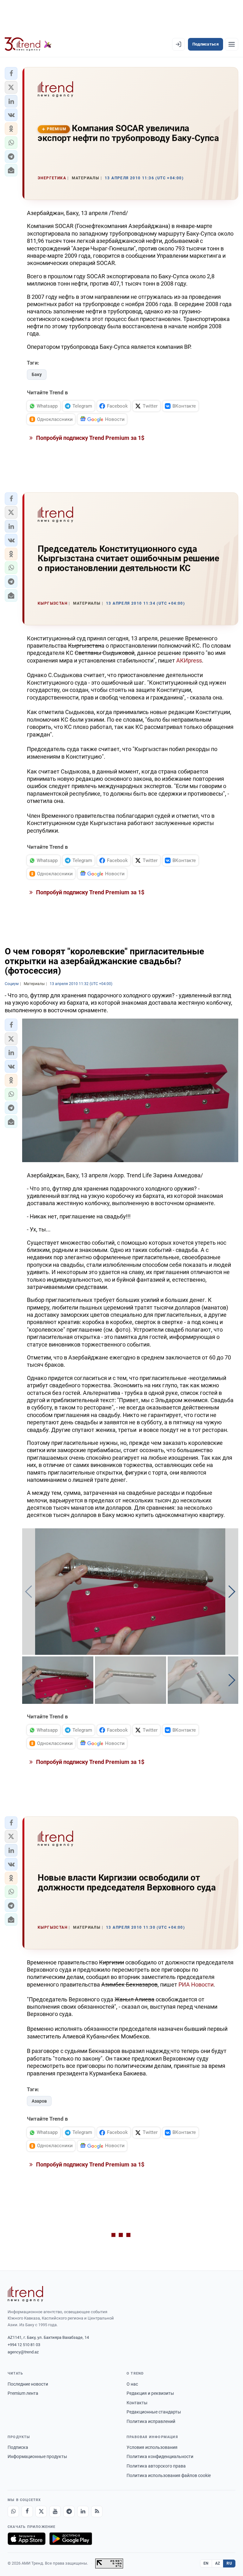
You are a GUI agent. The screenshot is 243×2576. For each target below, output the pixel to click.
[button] (11, 73)
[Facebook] (27, 2511)
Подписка (18, 2447)
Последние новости (28, 2384)
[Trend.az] (28, 44)
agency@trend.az (23, 2352)
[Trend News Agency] (25, 2294)
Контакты (137, 2403)
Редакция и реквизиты (150, 2393)
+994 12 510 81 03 (24, 2345)
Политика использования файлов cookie (169, 2475)
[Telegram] (69, 2511)
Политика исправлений (151, 2421)
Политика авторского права (156, 2466)
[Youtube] (55, 2511)
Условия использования (152, 2447)
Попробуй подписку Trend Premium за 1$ (90, 438)
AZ (218, 2563)
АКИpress (189, 660)
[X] (41, 2511)
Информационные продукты (37, 2456)
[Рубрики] (232, 44)
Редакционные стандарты (154, 2412)
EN (206, 2563)
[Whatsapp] (13, 2511)
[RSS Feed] (97, 2511)
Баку (37, 374)
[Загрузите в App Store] (27, 2539)
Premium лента (23, 2393)
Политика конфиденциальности (160, 2456)
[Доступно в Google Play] (71, 2539)
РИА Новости (196, 1984)
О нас (132, 2384)
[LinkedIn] (83, 2511)
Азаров (39, 2101)
